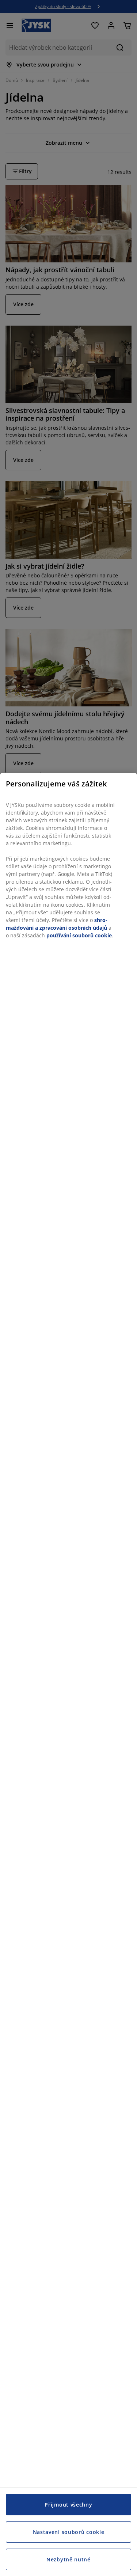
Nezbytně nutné (68, 2559)
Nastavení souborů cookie (69, 2532)
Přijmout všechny (68, 2505)
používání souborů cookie (79, 935)
